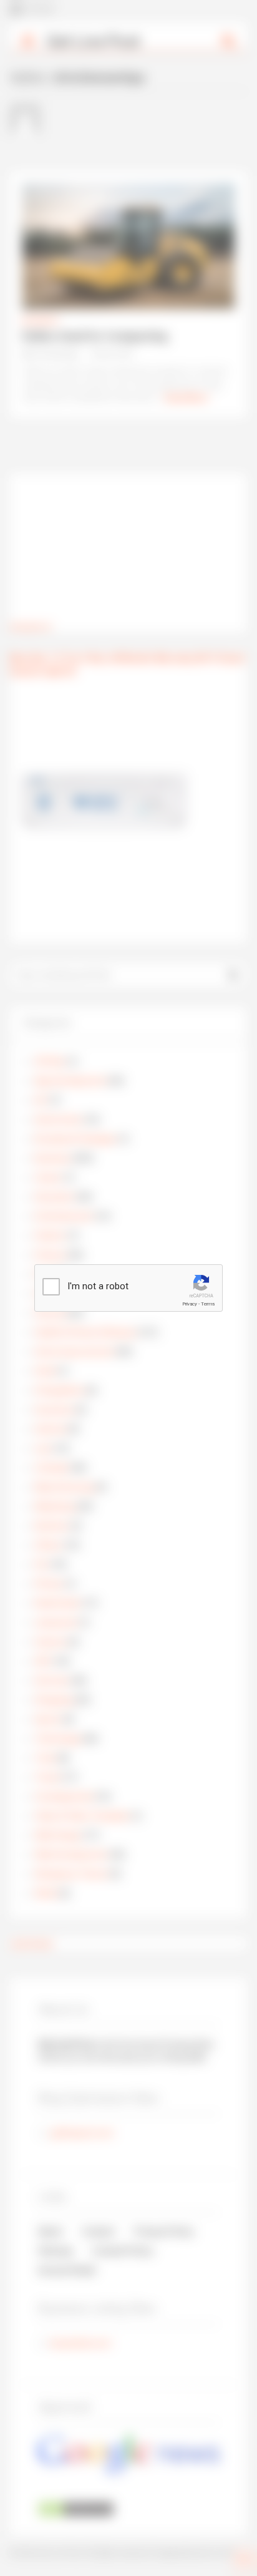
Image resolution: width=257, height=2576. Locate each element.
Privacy (190, 1304)
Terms (208, 1304)
